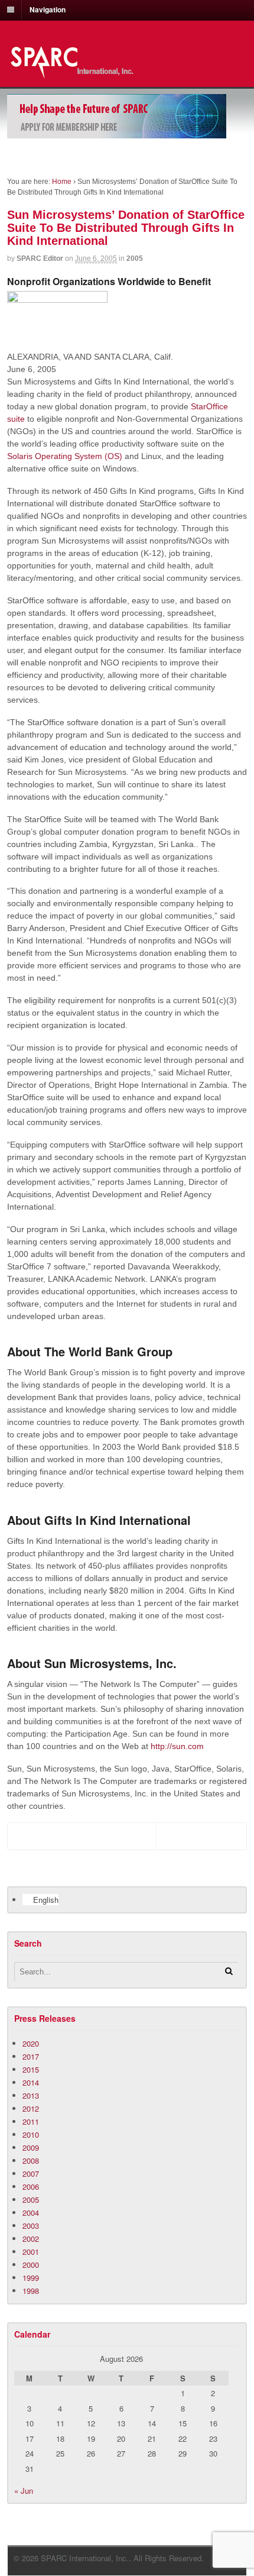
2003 (31, 2226)
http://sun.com (177, 1746)
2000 (31, 2265)
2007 (31, 2173)
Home (62, 182)
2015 (31, 2069)
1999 (31, 2278)
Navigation (48, 9)
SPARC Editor (40, 258)
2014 (31, 2082)
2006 (31, 2186)
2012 (31, 2108)
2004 (31, 2213)
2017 (31, 2056)
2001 (31, 2252)
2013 (31, 2095)
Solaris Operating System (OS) (65, 456)
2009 (31, 2147)
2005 (135, 258)
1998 (31, 2291)
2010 (31, 2134)
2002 (31, 2239)
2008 (31, 2160)
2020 (31, 2043)
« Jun (24, 2491)
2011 (31, 2121)
